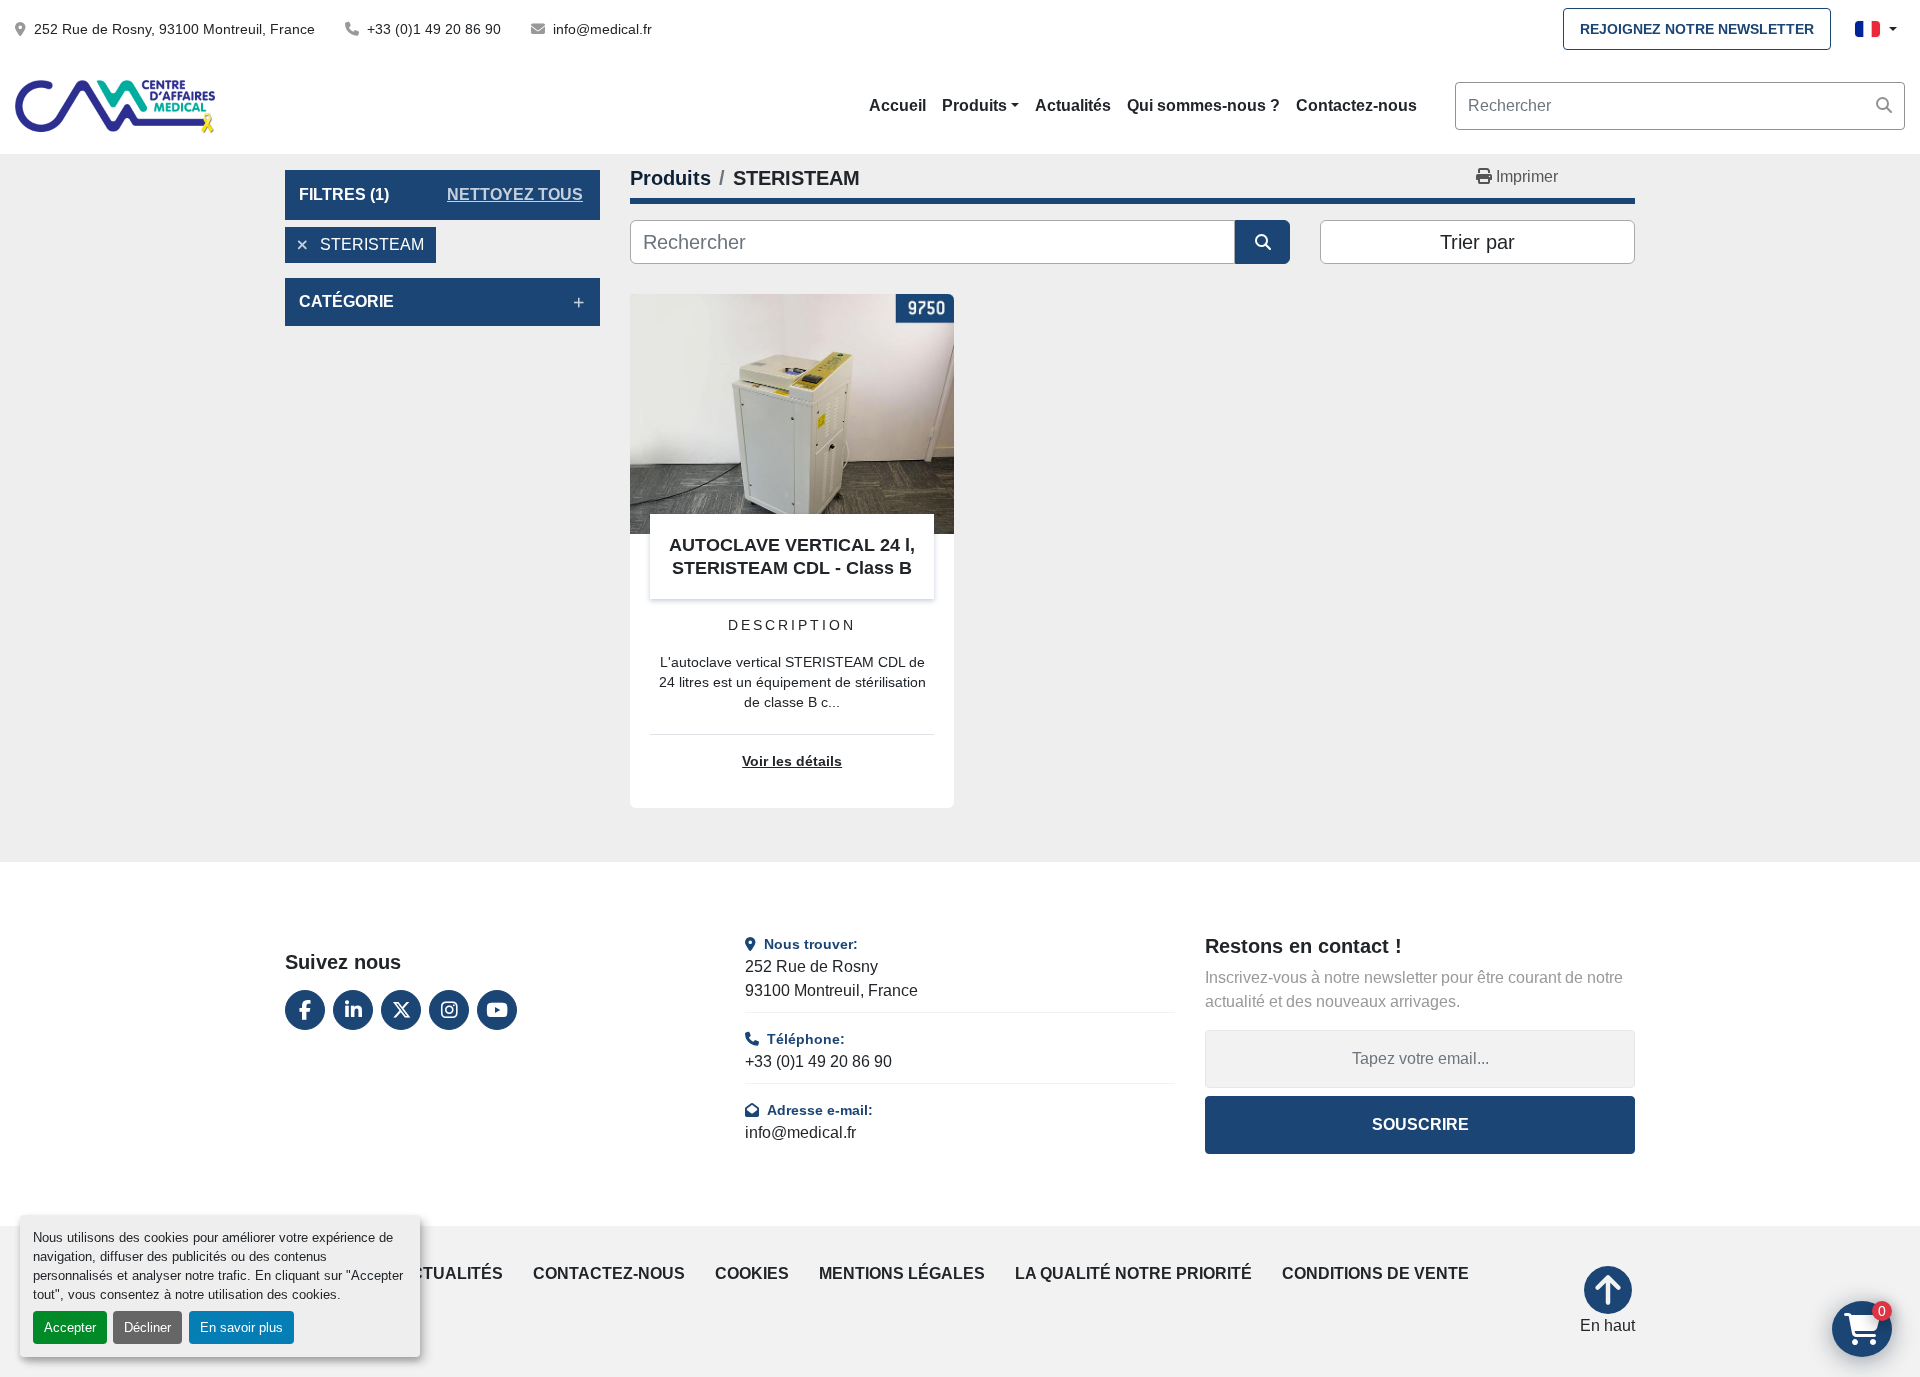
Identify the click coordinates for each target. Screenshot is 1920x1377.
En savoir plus (241, 1327)
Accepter (70, 1327)
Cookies (752, 1273)
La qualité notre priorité (1133, 1273)
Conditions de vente (1375, 1273)
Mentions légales (902, 1273)
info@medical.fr (602, 29)
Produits (974, 105)
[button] (980, 106)
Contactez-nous (1356, 105)
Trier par (1477, 242)
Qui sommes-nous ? (1203, 105)
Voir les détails (792, 761)
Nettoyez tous (515, 194)
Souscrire (1420, 1124)
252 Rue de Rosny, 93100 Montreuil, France (174, 29)
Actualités (1073, 105)
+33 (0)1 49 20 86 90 (434, 29)
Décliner (147, 1327)
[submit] (1884, 106)
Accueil (897, 105)
